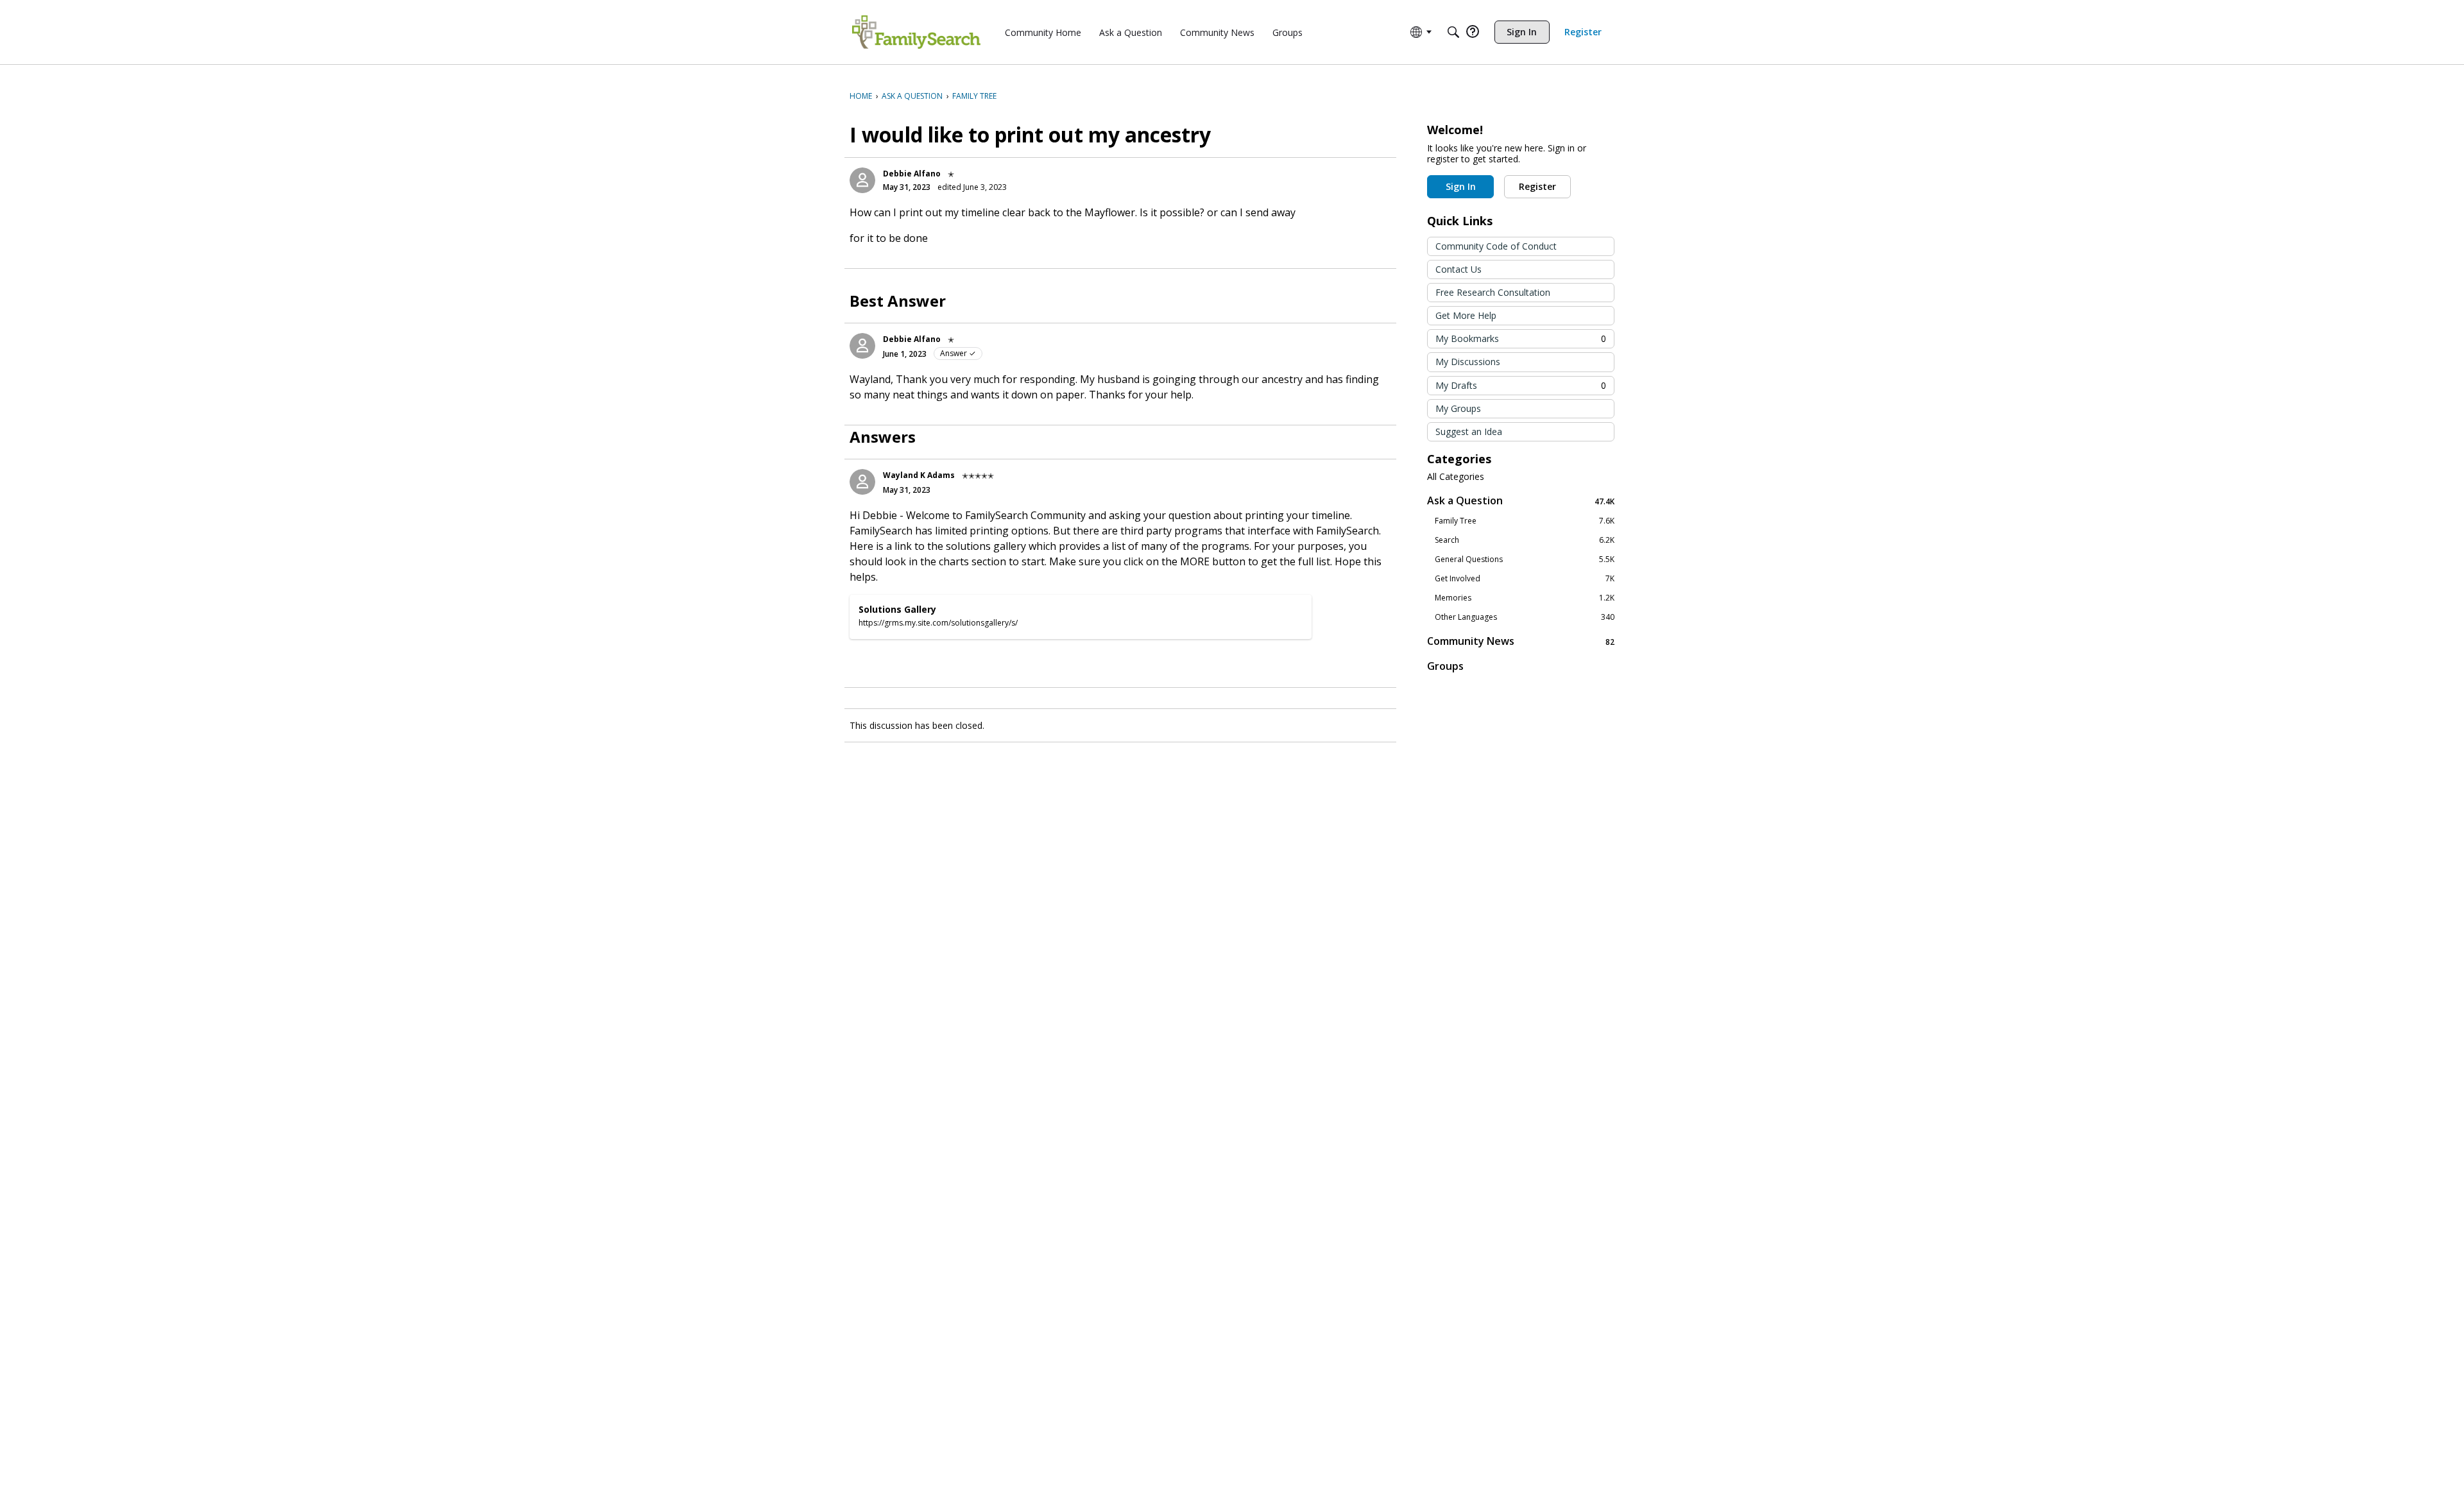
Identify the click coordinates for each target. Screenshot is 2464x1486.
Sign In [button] (1461, 186)
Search (1525, 540)
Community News (1521, 641)
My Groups (1458, 408)
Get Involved (1525, 579)
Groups (1445, 666)
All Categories (1456, 477)
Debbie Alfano (912, 174)
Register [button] (1537, 186)
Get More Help (1466, 315)
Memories (1525, 598)
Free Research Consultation (1493, 292)
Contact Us (1459, 269)
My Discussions (1468, 362)
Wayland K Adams (919, 475)
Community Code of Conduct (1496, 246)
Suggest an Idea (1469, 431)
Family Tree (1525, 521)
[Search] (1453, 32)
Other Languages (1525, 617)
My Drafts (1521, 385)
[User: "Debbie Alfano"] (862, 180)
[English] (916, 32)
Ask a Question (1521, 501)
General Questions (1525, 559)
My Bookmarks (1521, 338)
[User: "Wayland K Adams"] (862, 482)
